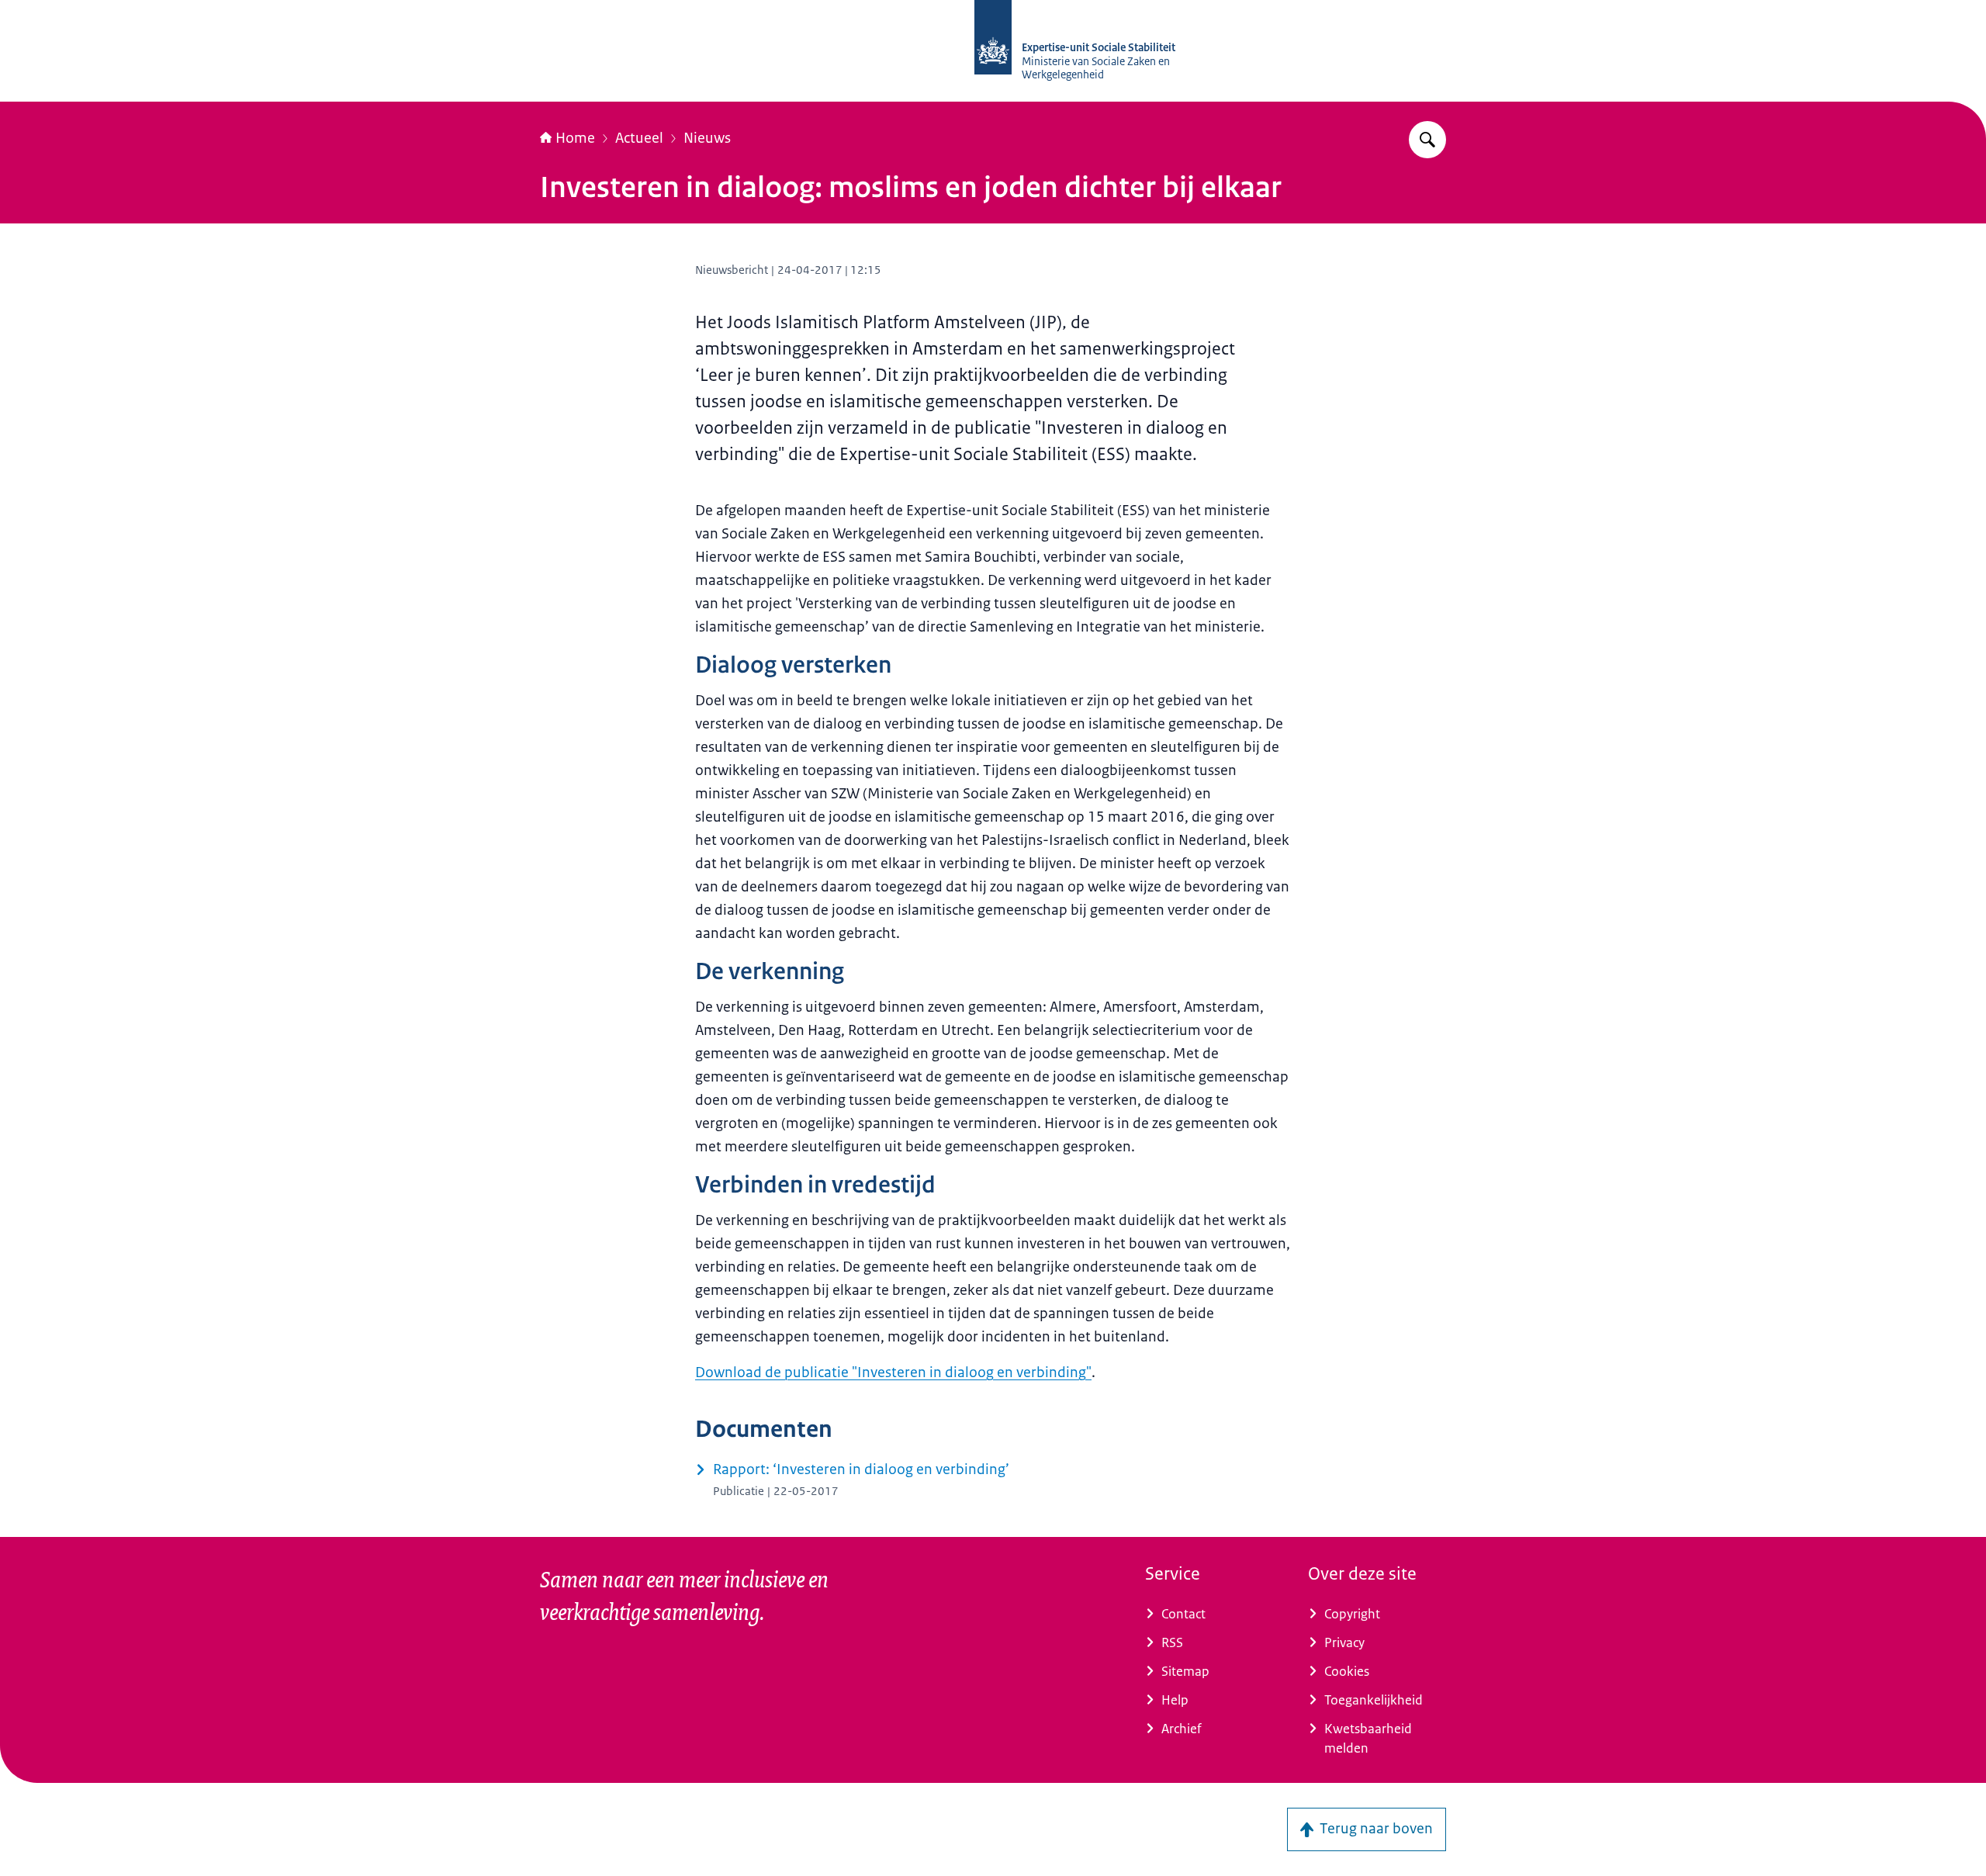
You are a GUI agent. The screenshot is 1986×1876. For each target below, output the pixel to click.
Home (575, 138)
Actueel (639, 138)
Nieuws (707, 138)
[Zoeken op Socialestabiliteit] (1427, 140)
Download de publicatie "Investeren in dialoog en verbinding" (893, 1372)
